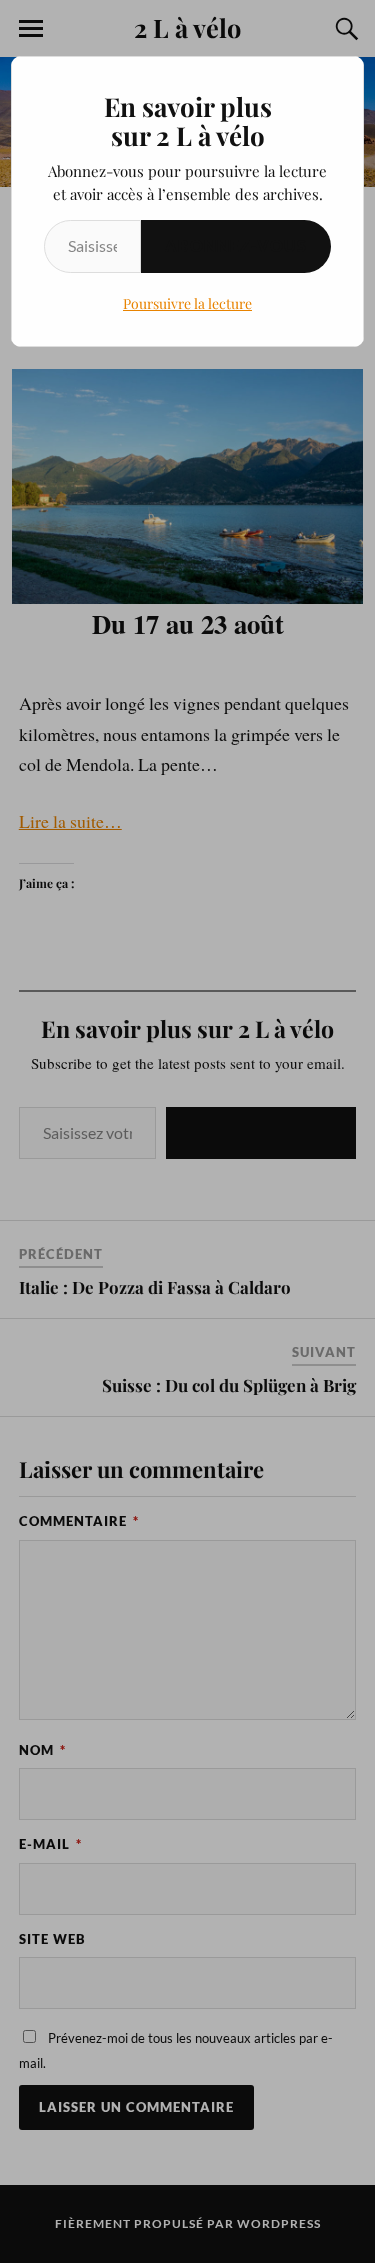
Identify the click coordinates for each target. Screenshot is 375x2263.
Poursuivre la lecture (187, 303)
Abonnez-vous (236, 245)
